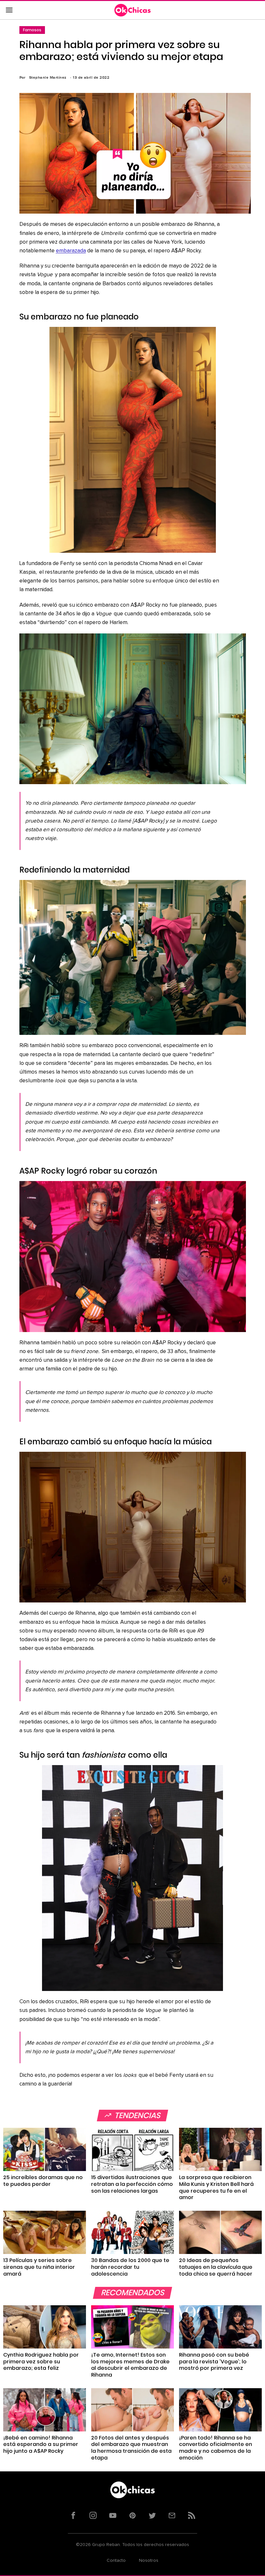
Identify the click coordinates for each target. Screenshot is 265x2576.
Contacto (116, 2561)
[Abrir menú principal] (9, 10)
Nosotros (149, 2561)
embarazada (71, 251)
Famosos (32, 30)
